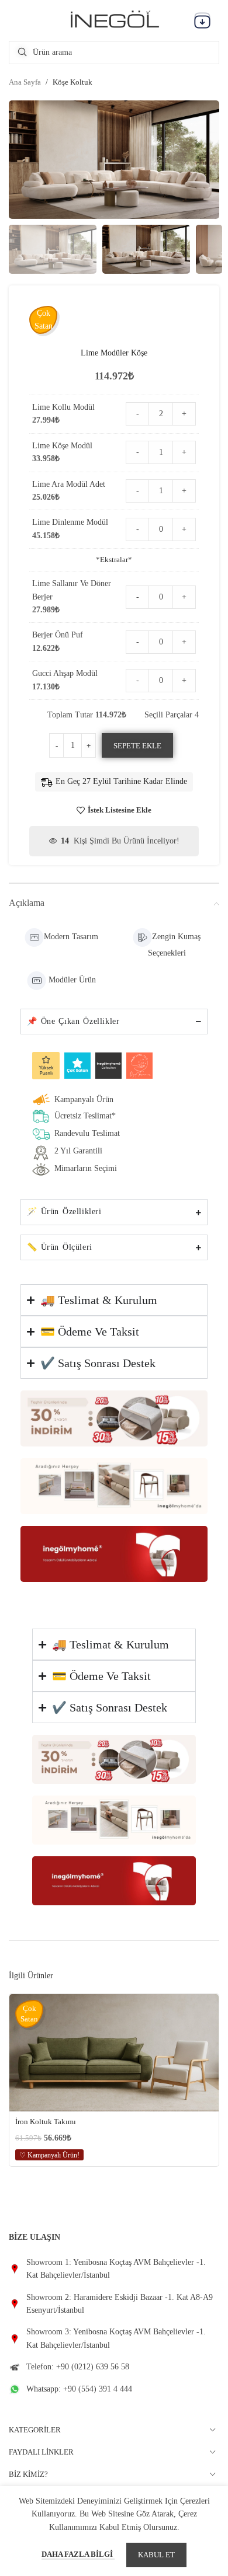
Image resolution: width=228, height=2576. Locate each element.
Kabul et (156, 2555)
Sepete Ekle (137, 746)
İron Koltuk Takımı (46, 2122)
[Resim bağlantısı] (114, 1418)
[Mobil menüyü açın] (202, 20)
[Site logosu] (114, 20)
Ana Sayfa (25, 82)
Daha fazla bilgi (78, 2554)
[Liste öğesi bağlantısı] (114, 2269)
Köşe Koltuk (72, 82)
